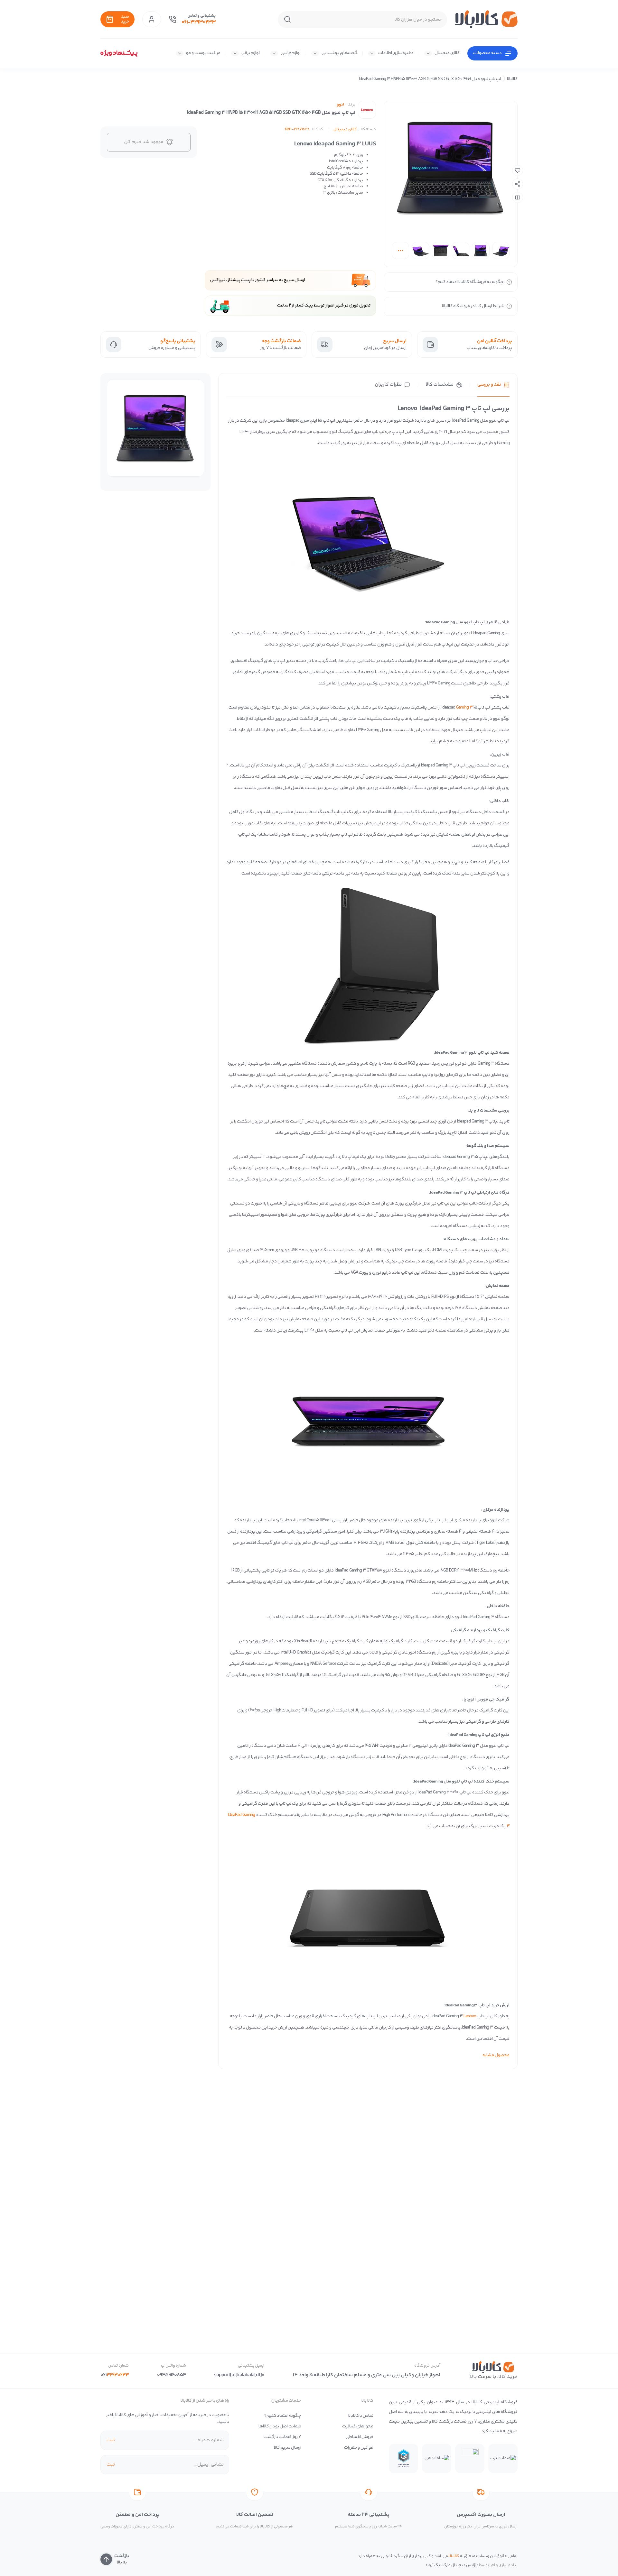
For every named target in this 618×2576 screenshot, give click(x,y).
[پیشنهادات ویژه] (119, 53)
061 (115, 2375)
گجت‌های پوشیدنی (339, 53)
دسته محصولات (487, 53)
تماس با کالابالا (361, 2416)
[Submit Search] (287, 20)
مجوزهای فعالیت (358, 2426)
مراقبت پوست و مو (203, 53)
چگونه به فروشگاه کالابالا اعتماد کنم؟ (470, 282)
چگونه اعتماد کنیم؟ (283, 2416)
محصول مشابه (496, 2055)
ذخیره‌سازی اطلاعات (396, 53)
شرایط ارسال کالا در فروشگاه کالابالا (473, 306)
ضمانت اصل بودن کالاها (280, 2426)
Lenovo (470, 2016)
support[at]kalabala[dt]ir (239, 2375)
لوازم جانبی (291, 53)
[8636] (518, 170)
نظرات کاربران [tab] (388, 385)
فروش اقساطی (360, 2437)
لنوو (340, 105)
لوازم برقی (251, 53)
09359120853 (172, 2375)
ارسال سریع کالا (288, 2448)
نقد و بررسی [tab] (489, 385)
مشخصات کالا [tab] (440, 385)
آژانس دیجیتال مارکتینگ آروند (451, 2565)
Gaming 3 (464, 708)
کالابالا (512, 79)
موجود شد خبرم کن (144, 142)
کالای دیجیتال (447, 53)
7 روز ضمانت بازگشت (282, 2437)
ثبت (111, 2440)
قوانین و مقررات (359, 2448)
